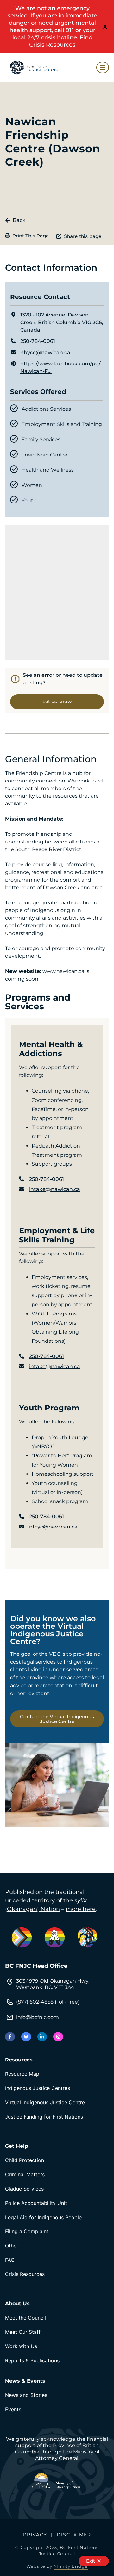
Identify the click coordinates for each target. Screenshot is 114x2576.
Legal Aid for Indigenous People (43, 2217)
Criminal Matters (25, 2174)
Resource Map (22, 2074)
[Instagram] (58, 2037)
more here (81, 1909)
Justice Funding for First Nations (44, 2117)
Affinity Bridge (71, 2566)
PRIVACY (35, 2535)
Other (12, 2246)
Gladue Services (24, 2189)
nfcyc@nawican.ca (53, 1527)
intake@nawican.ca (55, 1189)
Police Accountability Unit (36, 2203)
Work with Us (21, 2346)
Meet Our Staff (23, 2332)
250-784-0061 (38, 341)
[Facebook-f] (10, 2037)
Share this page (83, 236)
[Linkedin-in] (42, 2037)
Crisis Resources (25, 2274)
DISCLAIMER (74, 2535)
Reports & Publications (32, 2360)
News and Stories (26, 2395)
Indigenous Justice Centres (38, 2088)
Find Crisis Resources (61, 41)
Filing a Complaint (27, 2231)
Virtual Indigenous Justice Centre (45, 2102)
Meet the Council (25, 2318)
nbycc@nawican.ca (45, 353)
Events (13, 2409)
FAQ (10, 2260)
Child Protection (25, 2160)
